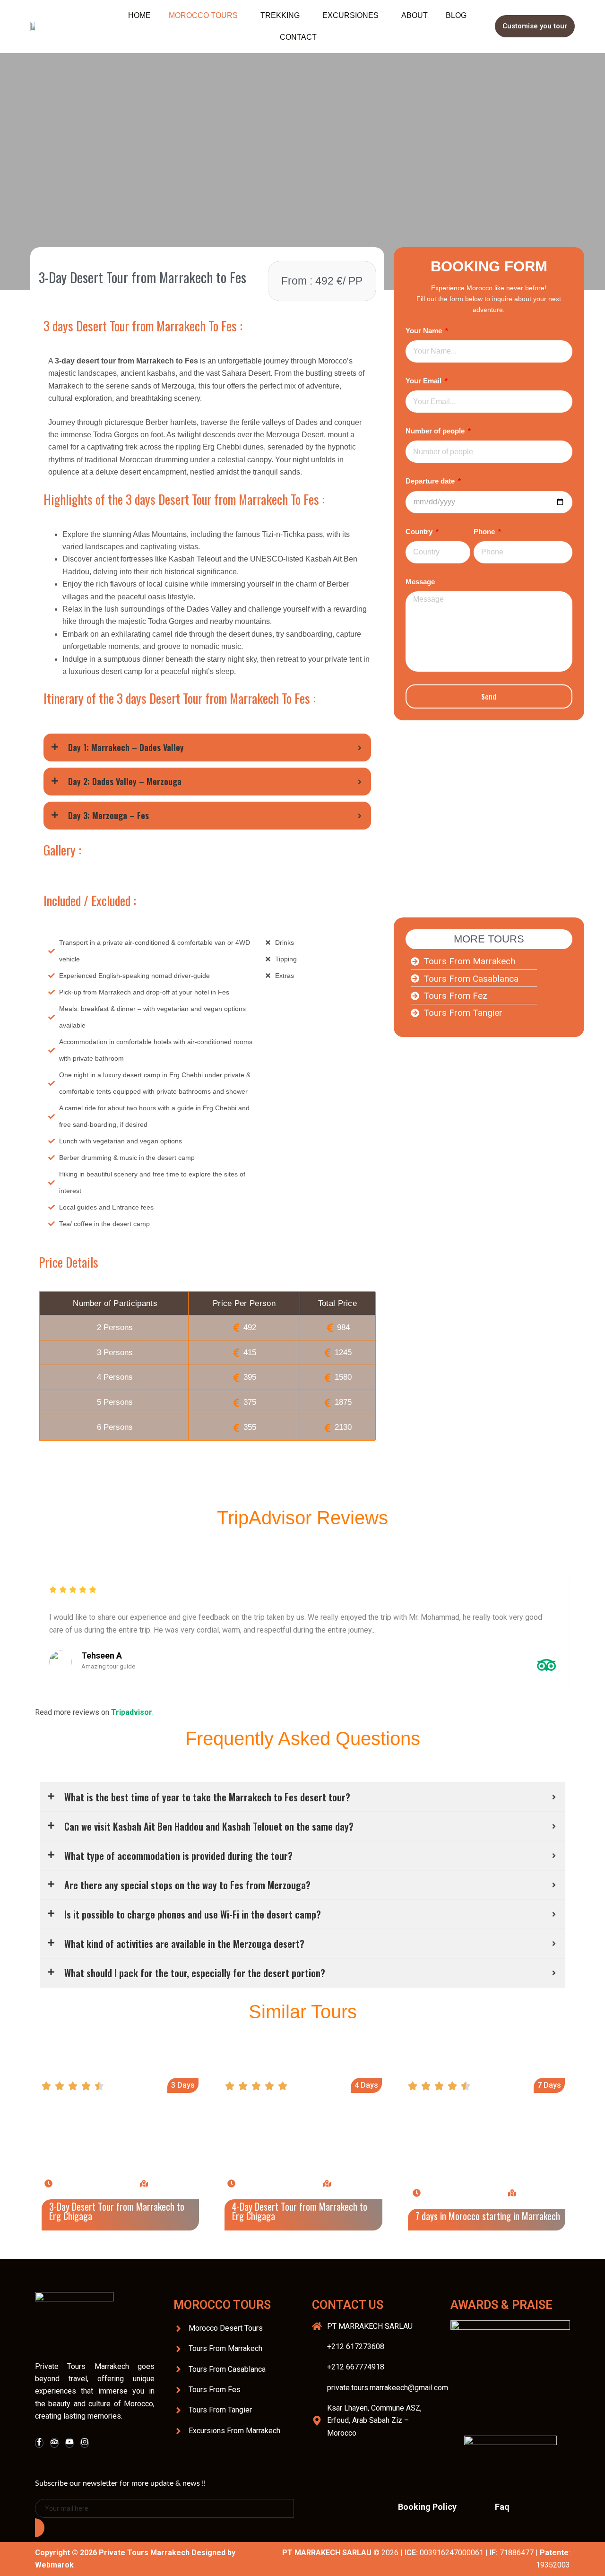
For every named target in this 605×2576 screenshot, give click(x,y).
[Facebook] (39, 2443)
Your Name (425, 331)
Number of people (436, 431)
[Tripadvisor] (54, 2443)
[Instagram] (85, 2443)
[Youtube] (69, 2443)
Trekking (280, 15)
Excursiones (350, 15)
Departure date (431, 481)
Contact (298, 37)
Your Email (424, 381)
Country (420, 532)
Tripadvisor (132, 1712)
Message (420, 582)
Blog (456, 15)
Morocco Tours (203, 15)
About (415, 15)
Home (139, 15)
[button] (206, 16)
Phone (485, 532)
